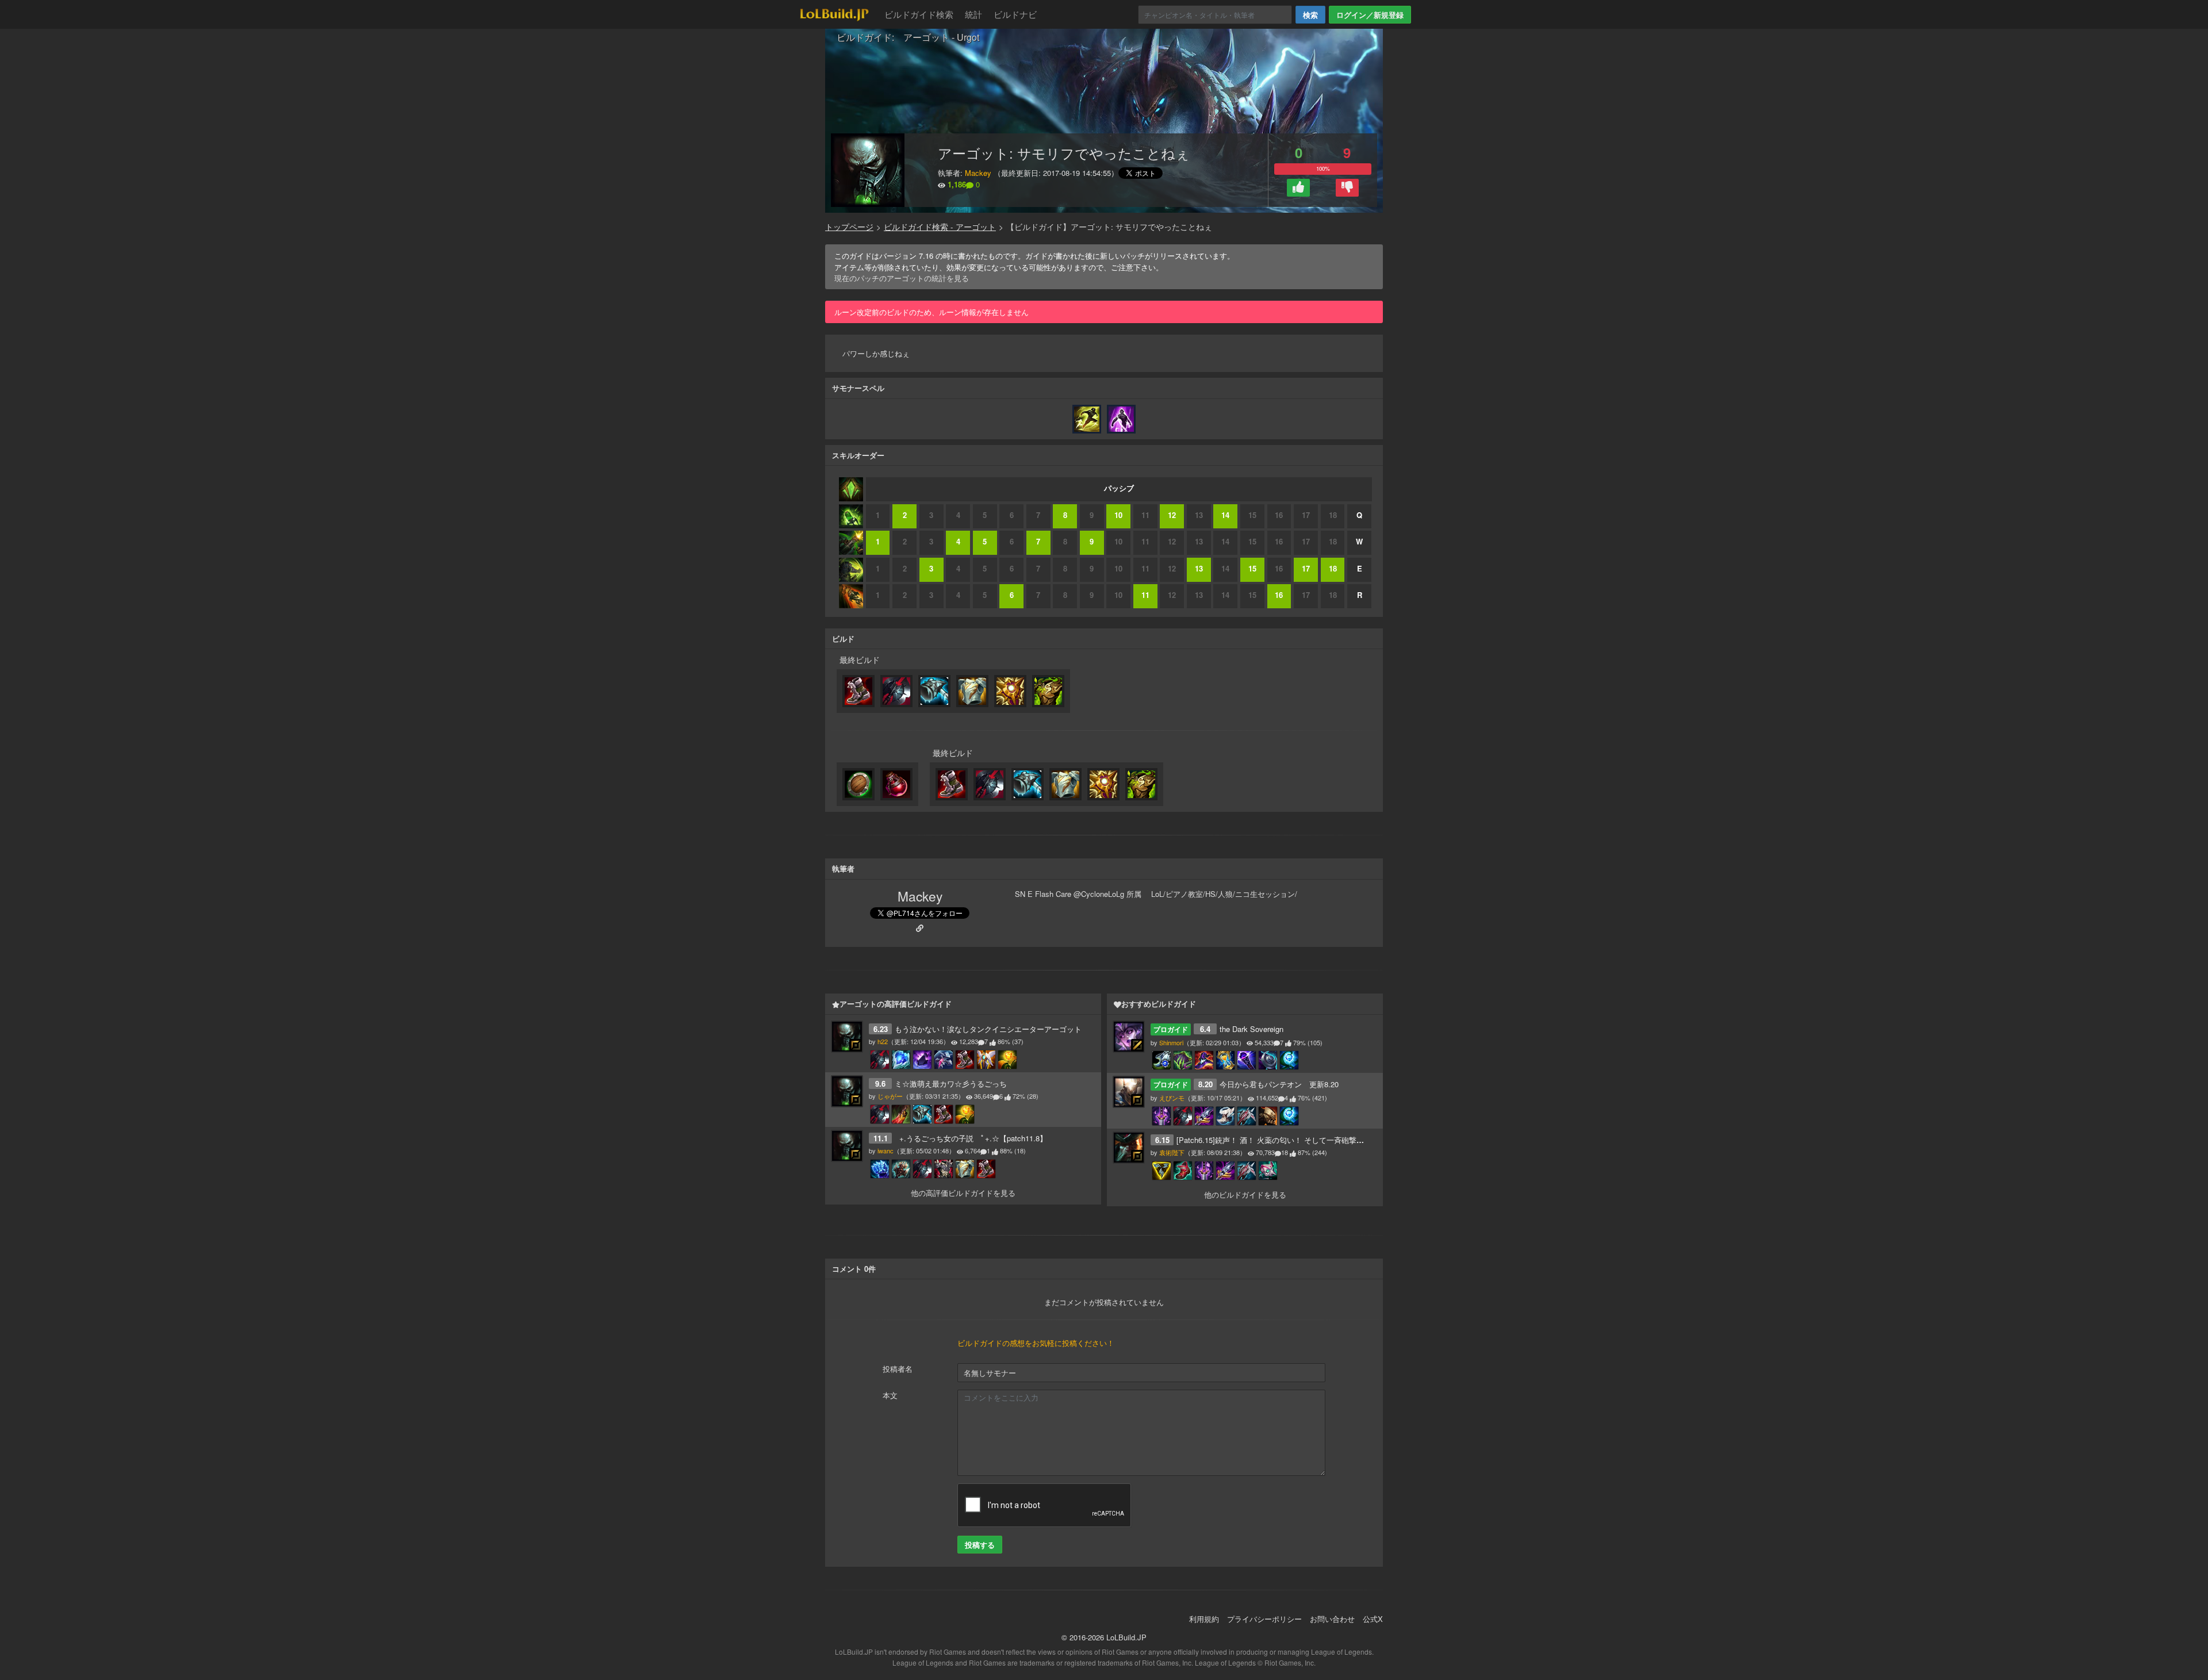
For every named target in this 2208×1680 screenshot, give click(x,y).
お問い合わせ (1332, 1619)
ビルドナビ (1015, 14)
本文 (890, 1395)
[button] (1298, 188)
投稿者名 (898, 1369)
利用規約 (1204, 1619)
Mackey (978, 173)
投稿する (980, 1545)
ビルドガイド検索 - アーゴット (940, 227)
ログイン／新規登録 (1370, 15)
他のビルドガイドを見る (1245, 1194)
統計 (973, 14)
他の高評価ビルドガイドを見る (963, 1193)
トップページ (849, 227)
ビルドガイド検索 (919, 14)
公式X (1373, 1619)
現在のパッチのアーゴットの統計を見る (902, 278)
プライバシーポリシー (1264, 1619)
